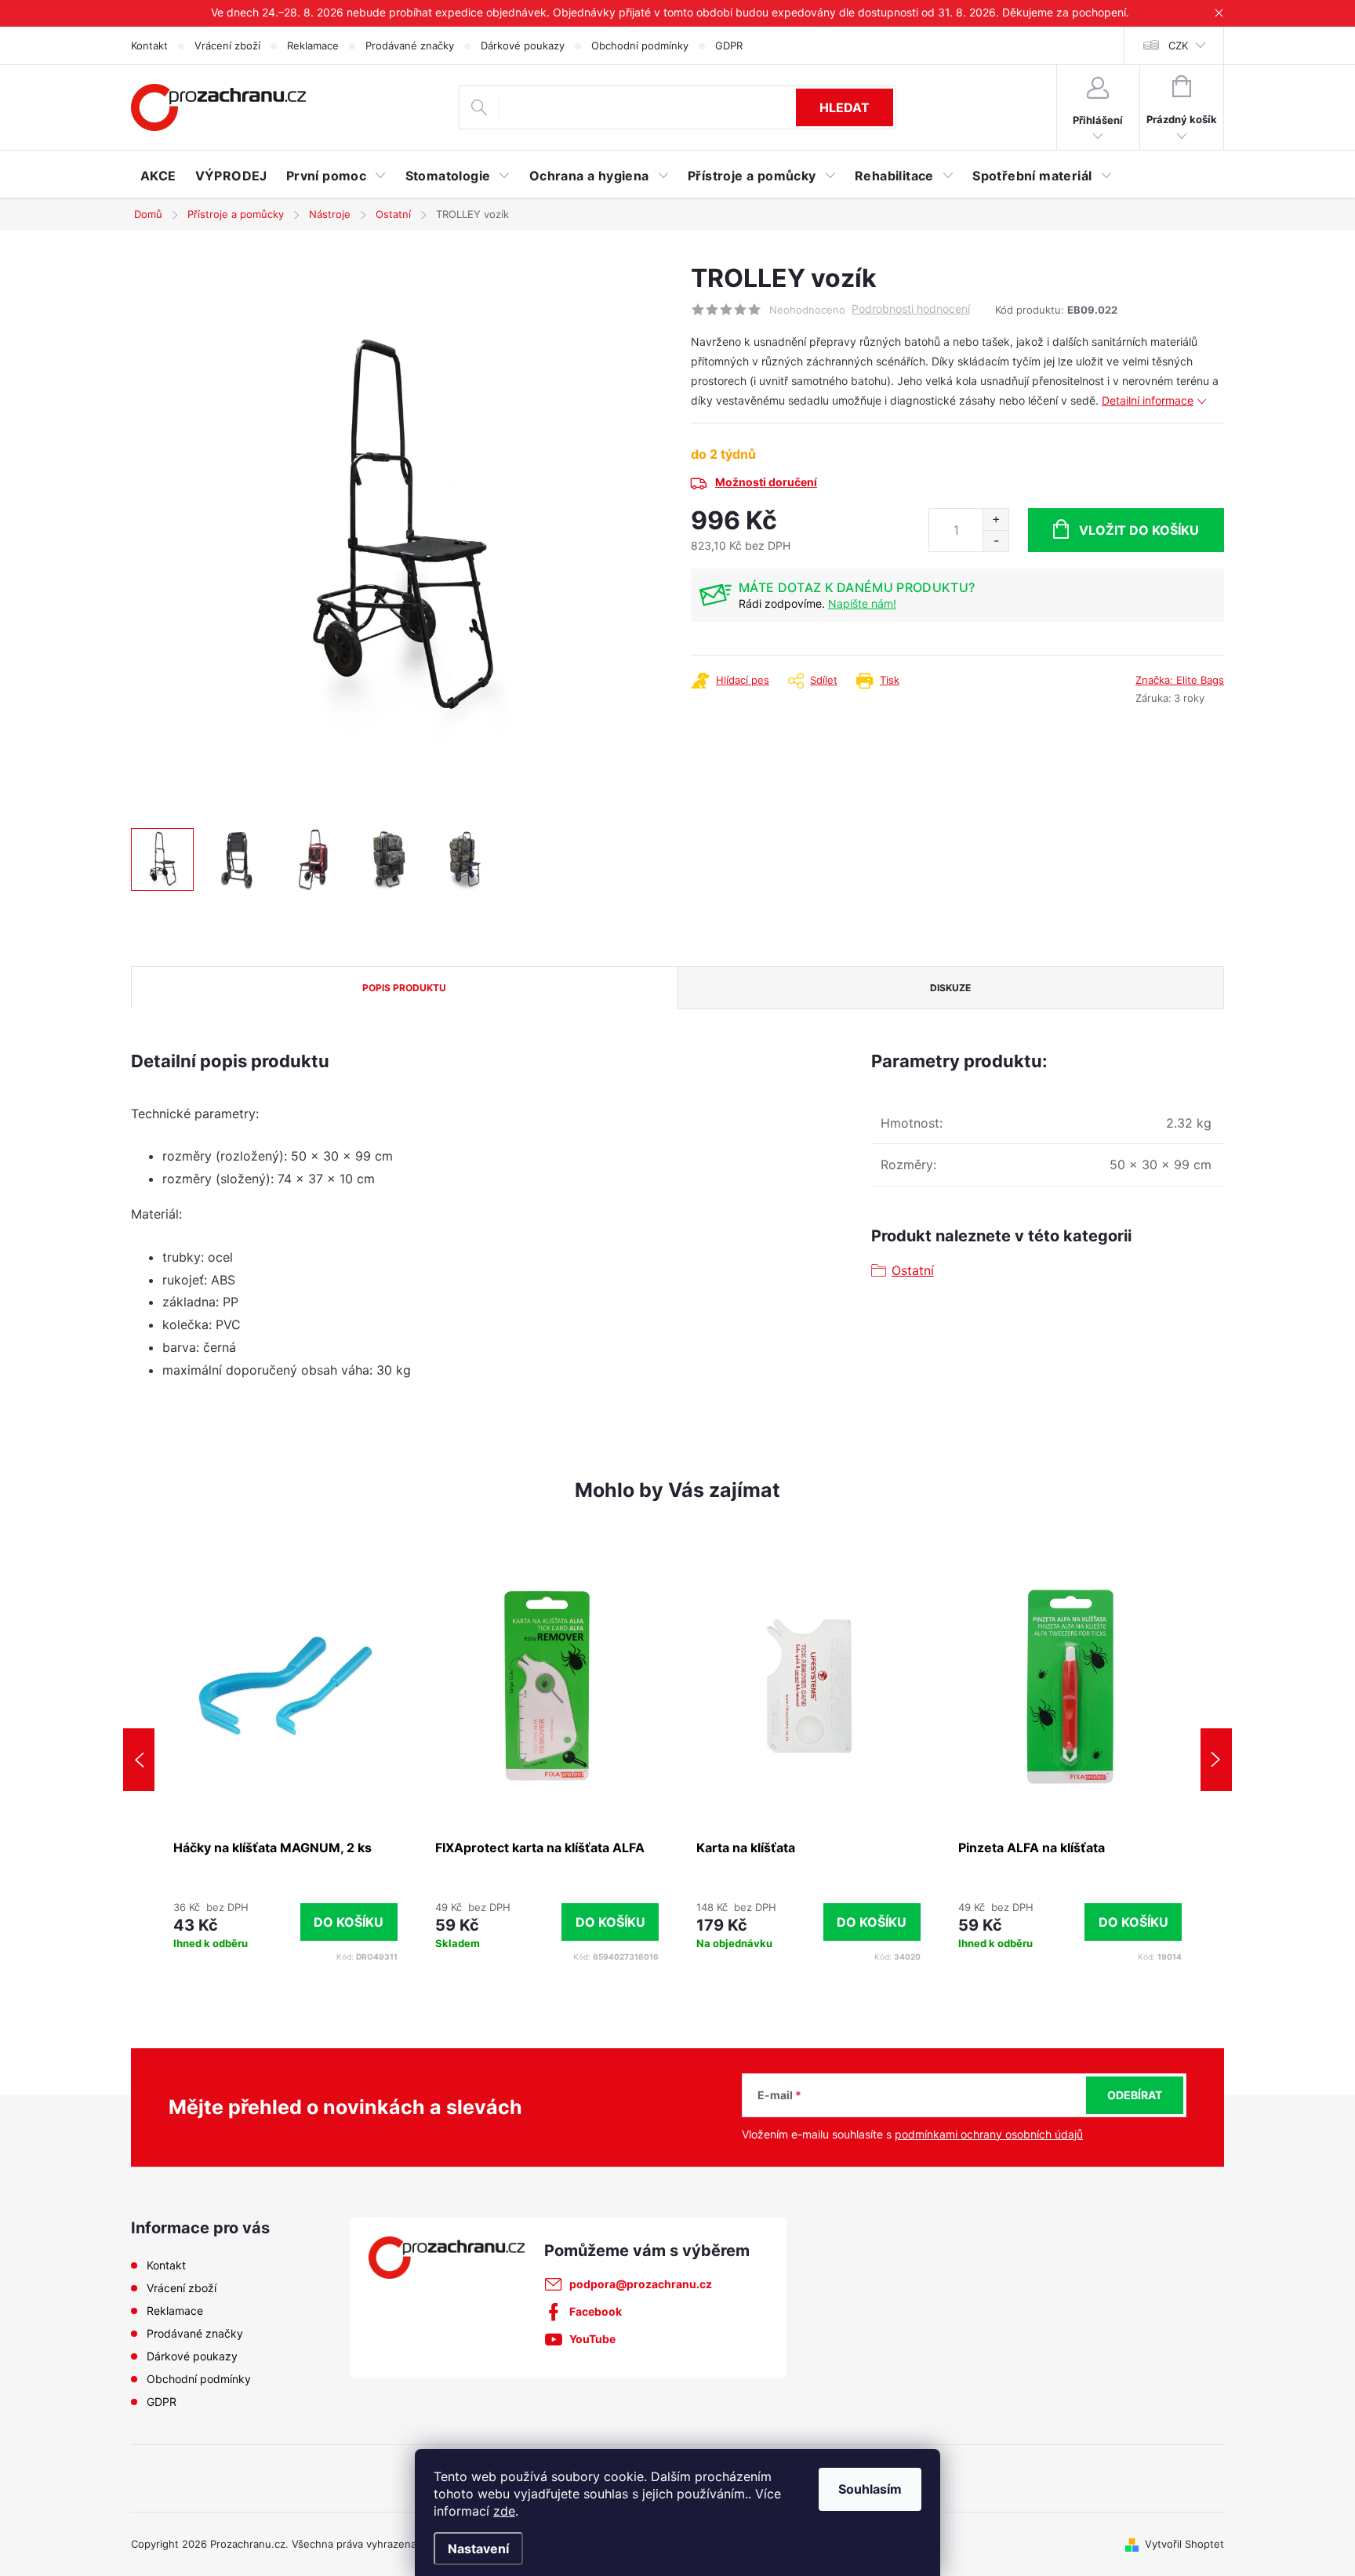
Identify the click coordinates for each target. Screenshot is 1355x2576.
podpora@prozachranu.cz (641, 2284)
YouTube (592, 2339)
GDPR (729, 45)
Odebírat (1135, 2095)
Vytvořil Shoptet (1184, 2544)
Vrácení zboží (227, 45)
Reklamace (313, 45)
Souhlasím (870, 2489)
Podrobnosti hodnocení (911, 309)
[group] (285, 1760)
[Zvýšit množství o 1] (995, 520)
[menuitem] (158, 176)
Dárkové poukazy (523, 45)
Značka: (1180, 680)
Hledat (845, 107)
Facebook (596, 2311)
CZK (1178, 45)
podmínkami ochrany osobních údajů (989, 2134)
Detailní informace (1148, 400)
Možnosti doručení (766, 482)
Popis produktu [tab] (404, 988)
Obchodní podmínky (640, 45)
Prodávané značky (410, 45)
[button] (285, 1922)
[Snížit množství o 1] (995, 541)
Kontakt (149, 45)
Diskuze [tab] (950, 988)
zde (504, 2511)
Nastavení (478, 2549)
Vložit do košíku (1139, 530)
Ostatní (913, 1270)
